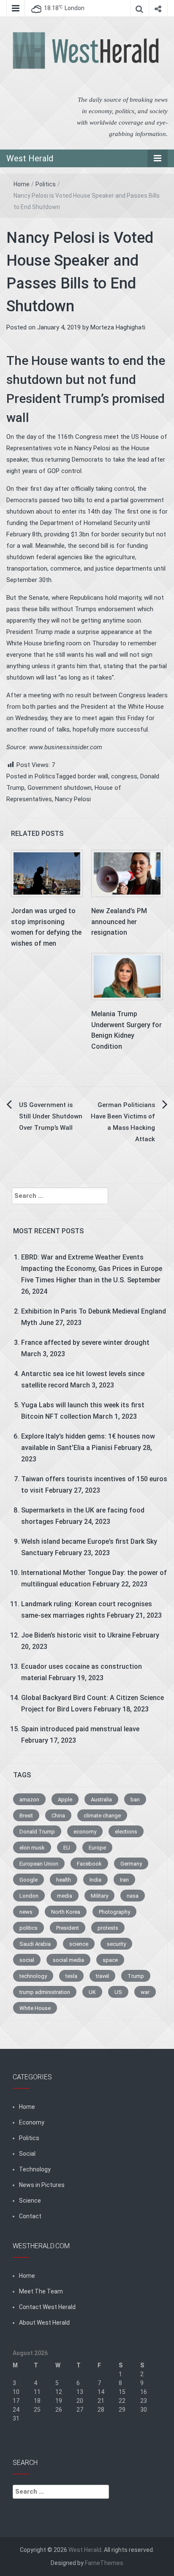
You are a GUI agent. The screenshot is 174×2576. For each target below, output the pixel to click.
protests (108, 1928)
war (145, 1992)
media (65, 1896)
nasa (133, 1896)
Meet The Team (41, 2291)
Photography (114, 1912)
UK (92, 1992)
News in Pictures (42, 2185)
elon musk (32, 1848)
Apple (65, 1799)
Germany (131, 1864)
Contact (30, 2216)
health (64, 1880)
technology (33, 1976)
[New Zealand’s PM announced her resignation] (127, 873)
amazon (29, 1799)
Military (99, 1896)
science (79, 1944)
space (110, 1960)
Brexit (26, 1816)
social (27, 1960)
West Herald (30, 158)
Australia (101, 1799)
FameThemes (104, 2563)
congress (124, 776)
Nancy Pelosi (73, 799)
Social (27, 2154)
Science (30, 2201)
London (29, 1896)
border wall (93, 776)
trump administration (45, 1992)
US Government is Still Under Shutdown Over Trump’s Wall (51, 1116)
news (26, 1912)
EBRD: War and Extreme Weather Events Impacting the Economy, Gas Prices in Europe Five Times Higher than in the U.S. (92, 1269)
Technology (35, 2169)
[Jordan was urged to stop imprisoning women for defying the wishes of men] (47, 873)
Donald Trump (37, 1832)
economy (85, 1832)
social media (68, 1960)
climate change (102, 1816)
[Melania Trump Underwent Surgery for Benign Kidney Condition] (127, 976)
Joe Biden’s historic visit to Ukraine (76, 1635)
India (95, 1880)
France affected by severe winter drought (85, 1342)
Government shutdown (60, 788)
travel (102, 1976)
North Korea (66, 1912)
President (68, 1928)
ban (135, 1799)
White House (35, 2008)
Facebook (89, 1864)
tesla (71, 1976)
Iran (124, 1880)
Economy (32, 2122)
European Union (39, 1864)
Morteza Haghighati (118, 327)
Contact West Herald (47, 2307)
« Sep (20, 2436)
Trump (136, 1976)
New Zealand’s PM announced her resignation (119, 922)
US (118, 1992)
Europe (97, 1848)
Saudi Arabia (35, 1944)
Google (29, 1880)
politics (29, 1928)
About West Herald (44, 2323)
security (116, 1944)
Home (22, 184)
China (58, 1816)
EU (67, 1848)
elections (126, 1832)
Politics (46, 184)
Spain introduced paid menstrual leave (80, 1729)
